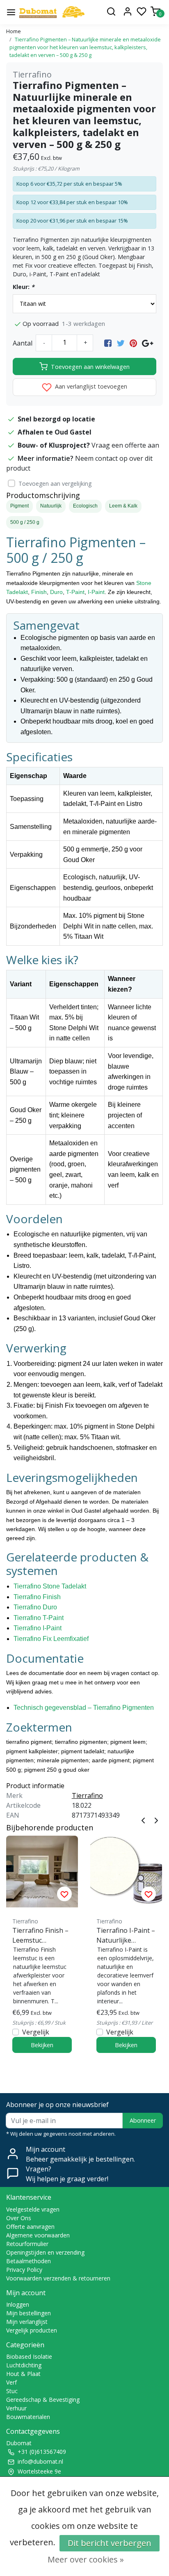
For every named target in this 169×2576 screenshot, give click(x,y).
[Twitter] (121, 343)
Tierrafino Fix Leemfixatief (51, 1639)
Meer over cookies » (86, 2559)
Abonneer (143, 2120)
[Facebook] (108, 343)
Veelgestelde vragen (33, 2209)
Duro (56, 592)
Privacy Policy (24, 2270)
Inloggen (18, 2304)
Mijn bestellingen (29, 2313)
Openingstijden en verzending (45, 2252)
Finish (39, 592)
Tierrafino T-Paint (39, 1618)
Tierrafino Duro (35, 1607)
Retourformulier (27, 2244)
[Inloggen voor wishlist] (64, 1894)
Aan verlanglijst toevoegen (90, 386)
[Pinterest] (133, 343)
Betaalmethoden (29, 2261)
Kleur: (24, 287)
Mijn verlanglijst (27, 2322)
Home (14, 31)
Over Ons (19, 2218)
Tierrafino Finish (37, 1597)
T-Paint (75, 592)
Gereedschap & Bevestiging (43, 2400)
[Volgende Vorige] (156, 1820)
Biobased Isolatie (29, 2356)
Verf (11, 2382)
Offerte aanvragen (30, 2227)
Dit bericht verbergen (110, 2543)
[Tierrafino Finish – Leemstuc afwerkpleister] (42, 1872)
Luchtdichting (24, 2365)
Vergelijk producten (32, 2330)
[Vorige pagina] (143, 1820)
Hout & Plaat (23, 2374)
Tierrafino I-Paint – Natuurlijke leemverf (126, 1935)
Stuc (12, 2391)
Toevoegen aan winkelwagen (90, 367)
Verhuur (16, 2408)
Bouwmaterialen (28, 2417)
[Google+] (147, 343)
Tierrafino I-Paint (38, 1628)
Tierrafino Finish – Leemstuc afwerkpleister (40, 1935)
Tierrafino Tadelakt (50, 1586)
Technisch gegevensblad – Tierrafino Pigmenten (84, 1708)
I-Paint (96, 592)
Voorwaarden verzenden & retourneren (58, 2278)
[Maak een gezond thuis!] (52, 12)
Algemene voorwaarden (38, 2235)
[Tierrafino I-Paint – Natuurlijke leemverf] (126, 1872)
